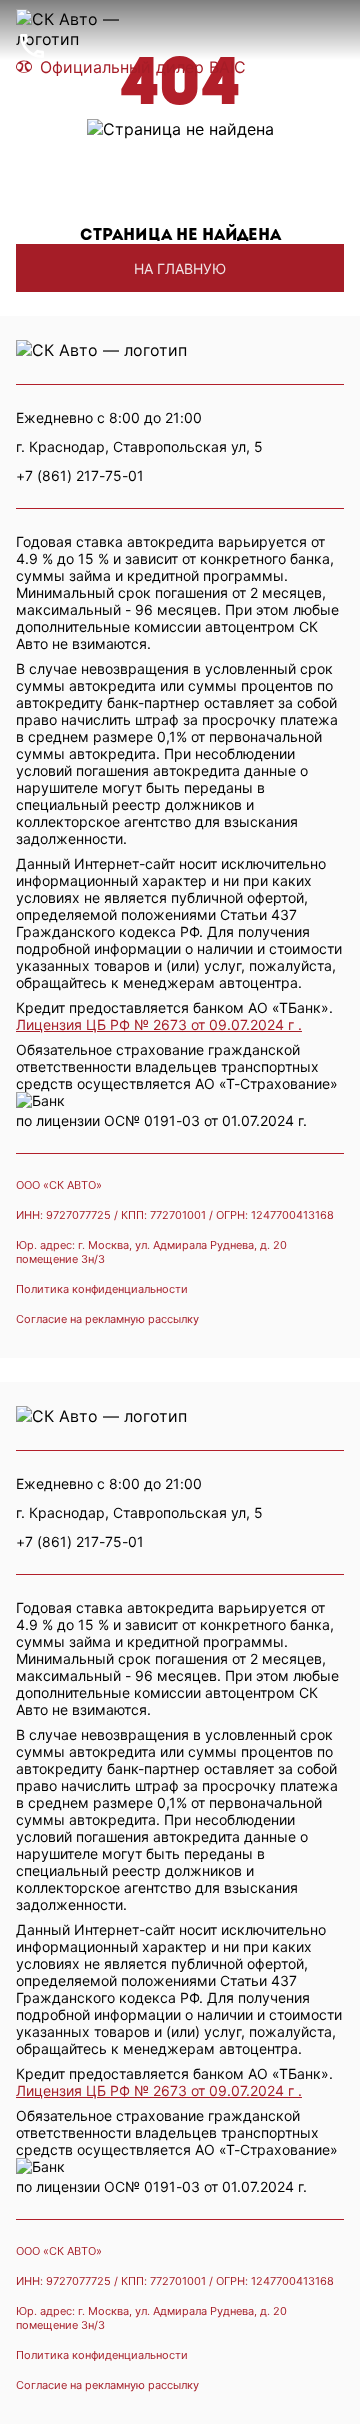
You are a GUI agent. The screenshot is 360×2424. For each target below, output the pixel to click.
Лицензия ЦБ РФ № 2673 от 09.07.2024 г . (159, 1024)
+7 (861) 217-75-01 (80, 1541)
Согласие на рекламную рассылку (107, 1319)
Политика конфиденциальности (102, 1289)
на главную (180, 268)
